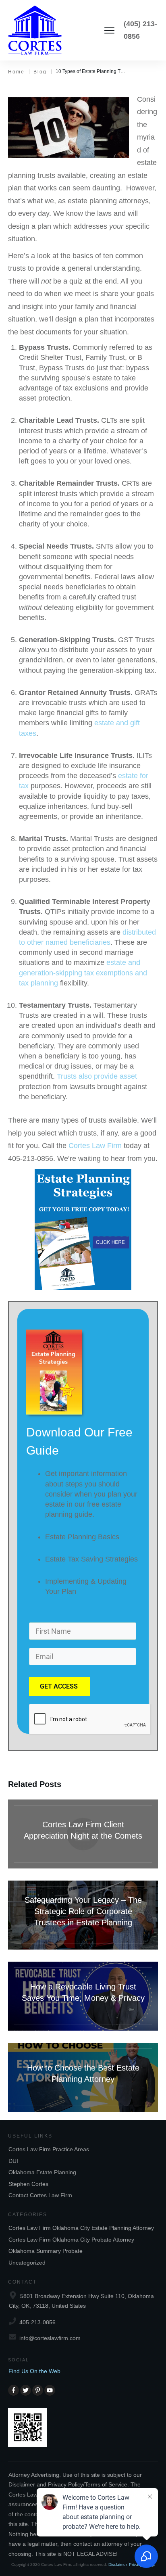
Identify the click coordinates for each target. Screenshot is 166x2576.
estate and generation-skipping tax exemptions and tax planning (83, 973)
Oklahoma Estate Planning (42, 2172)
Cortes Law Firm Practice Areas (49, 2149)
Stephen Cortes (28, 2184)
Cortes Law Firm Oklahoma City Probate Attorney (71, 2240)
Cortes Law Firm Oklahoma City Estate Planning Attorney (81, 2228)
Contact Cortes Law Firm (40, 2195)
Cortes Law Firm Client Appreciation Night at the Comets (83, 1834)
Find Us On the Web (34, 2371)
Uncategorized (27, 2263)
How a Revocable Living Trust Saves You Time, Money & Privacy (83, 1996)
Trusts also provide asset (97, 1076)
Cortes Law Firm (95, 1146)
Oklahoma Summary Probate (46, 2251)
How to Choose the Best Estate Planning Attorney (83, 2077)
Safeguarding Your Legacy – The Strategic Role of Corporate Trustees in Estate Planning (83, 1915)
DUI (13, 2161)
